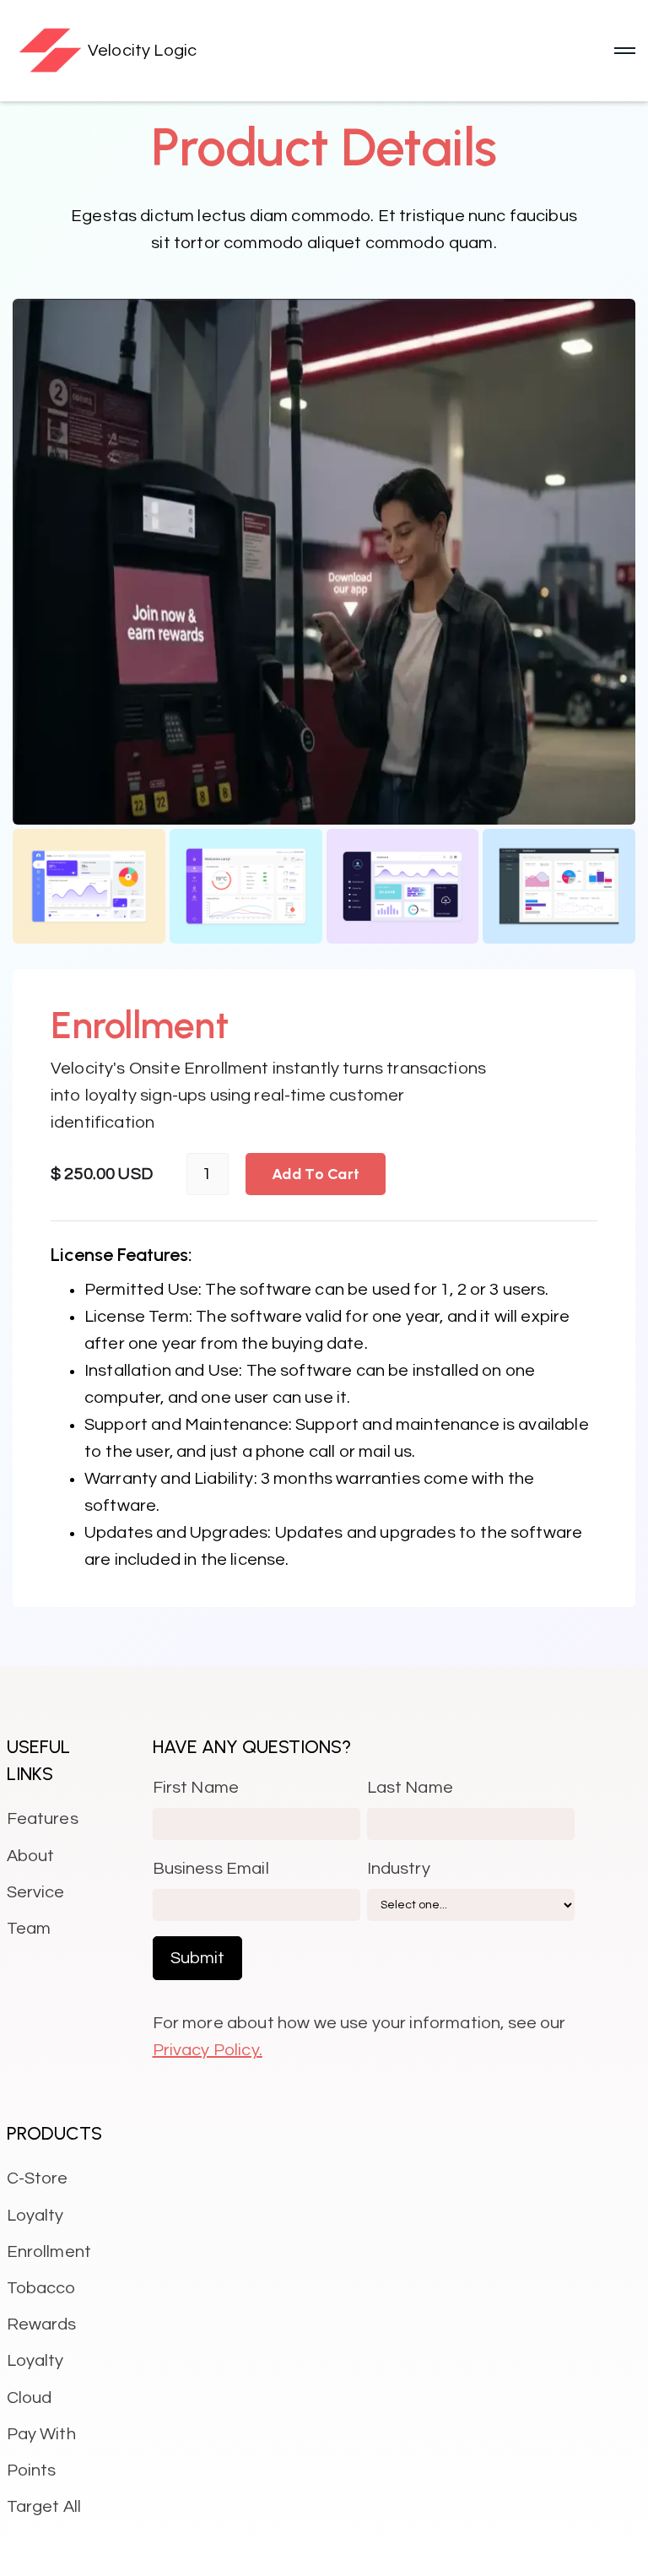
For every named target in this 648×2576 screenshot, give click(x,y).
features (43, 1819)
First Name (196, 1788)
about (31, 1856)
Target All (44, 2507)
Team (29, 1929)
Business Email (211, 1869)
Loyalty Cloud (35, 2379)
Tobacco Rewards (42, 2306)
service (36, 1892)
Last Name (410, 1788)
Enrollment (49, 2252)
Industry (399, 1869)
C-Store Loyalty (38, 2197)
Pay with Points (41, 2452)
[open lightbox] (324, 562)
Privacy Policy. (208, 2050)
